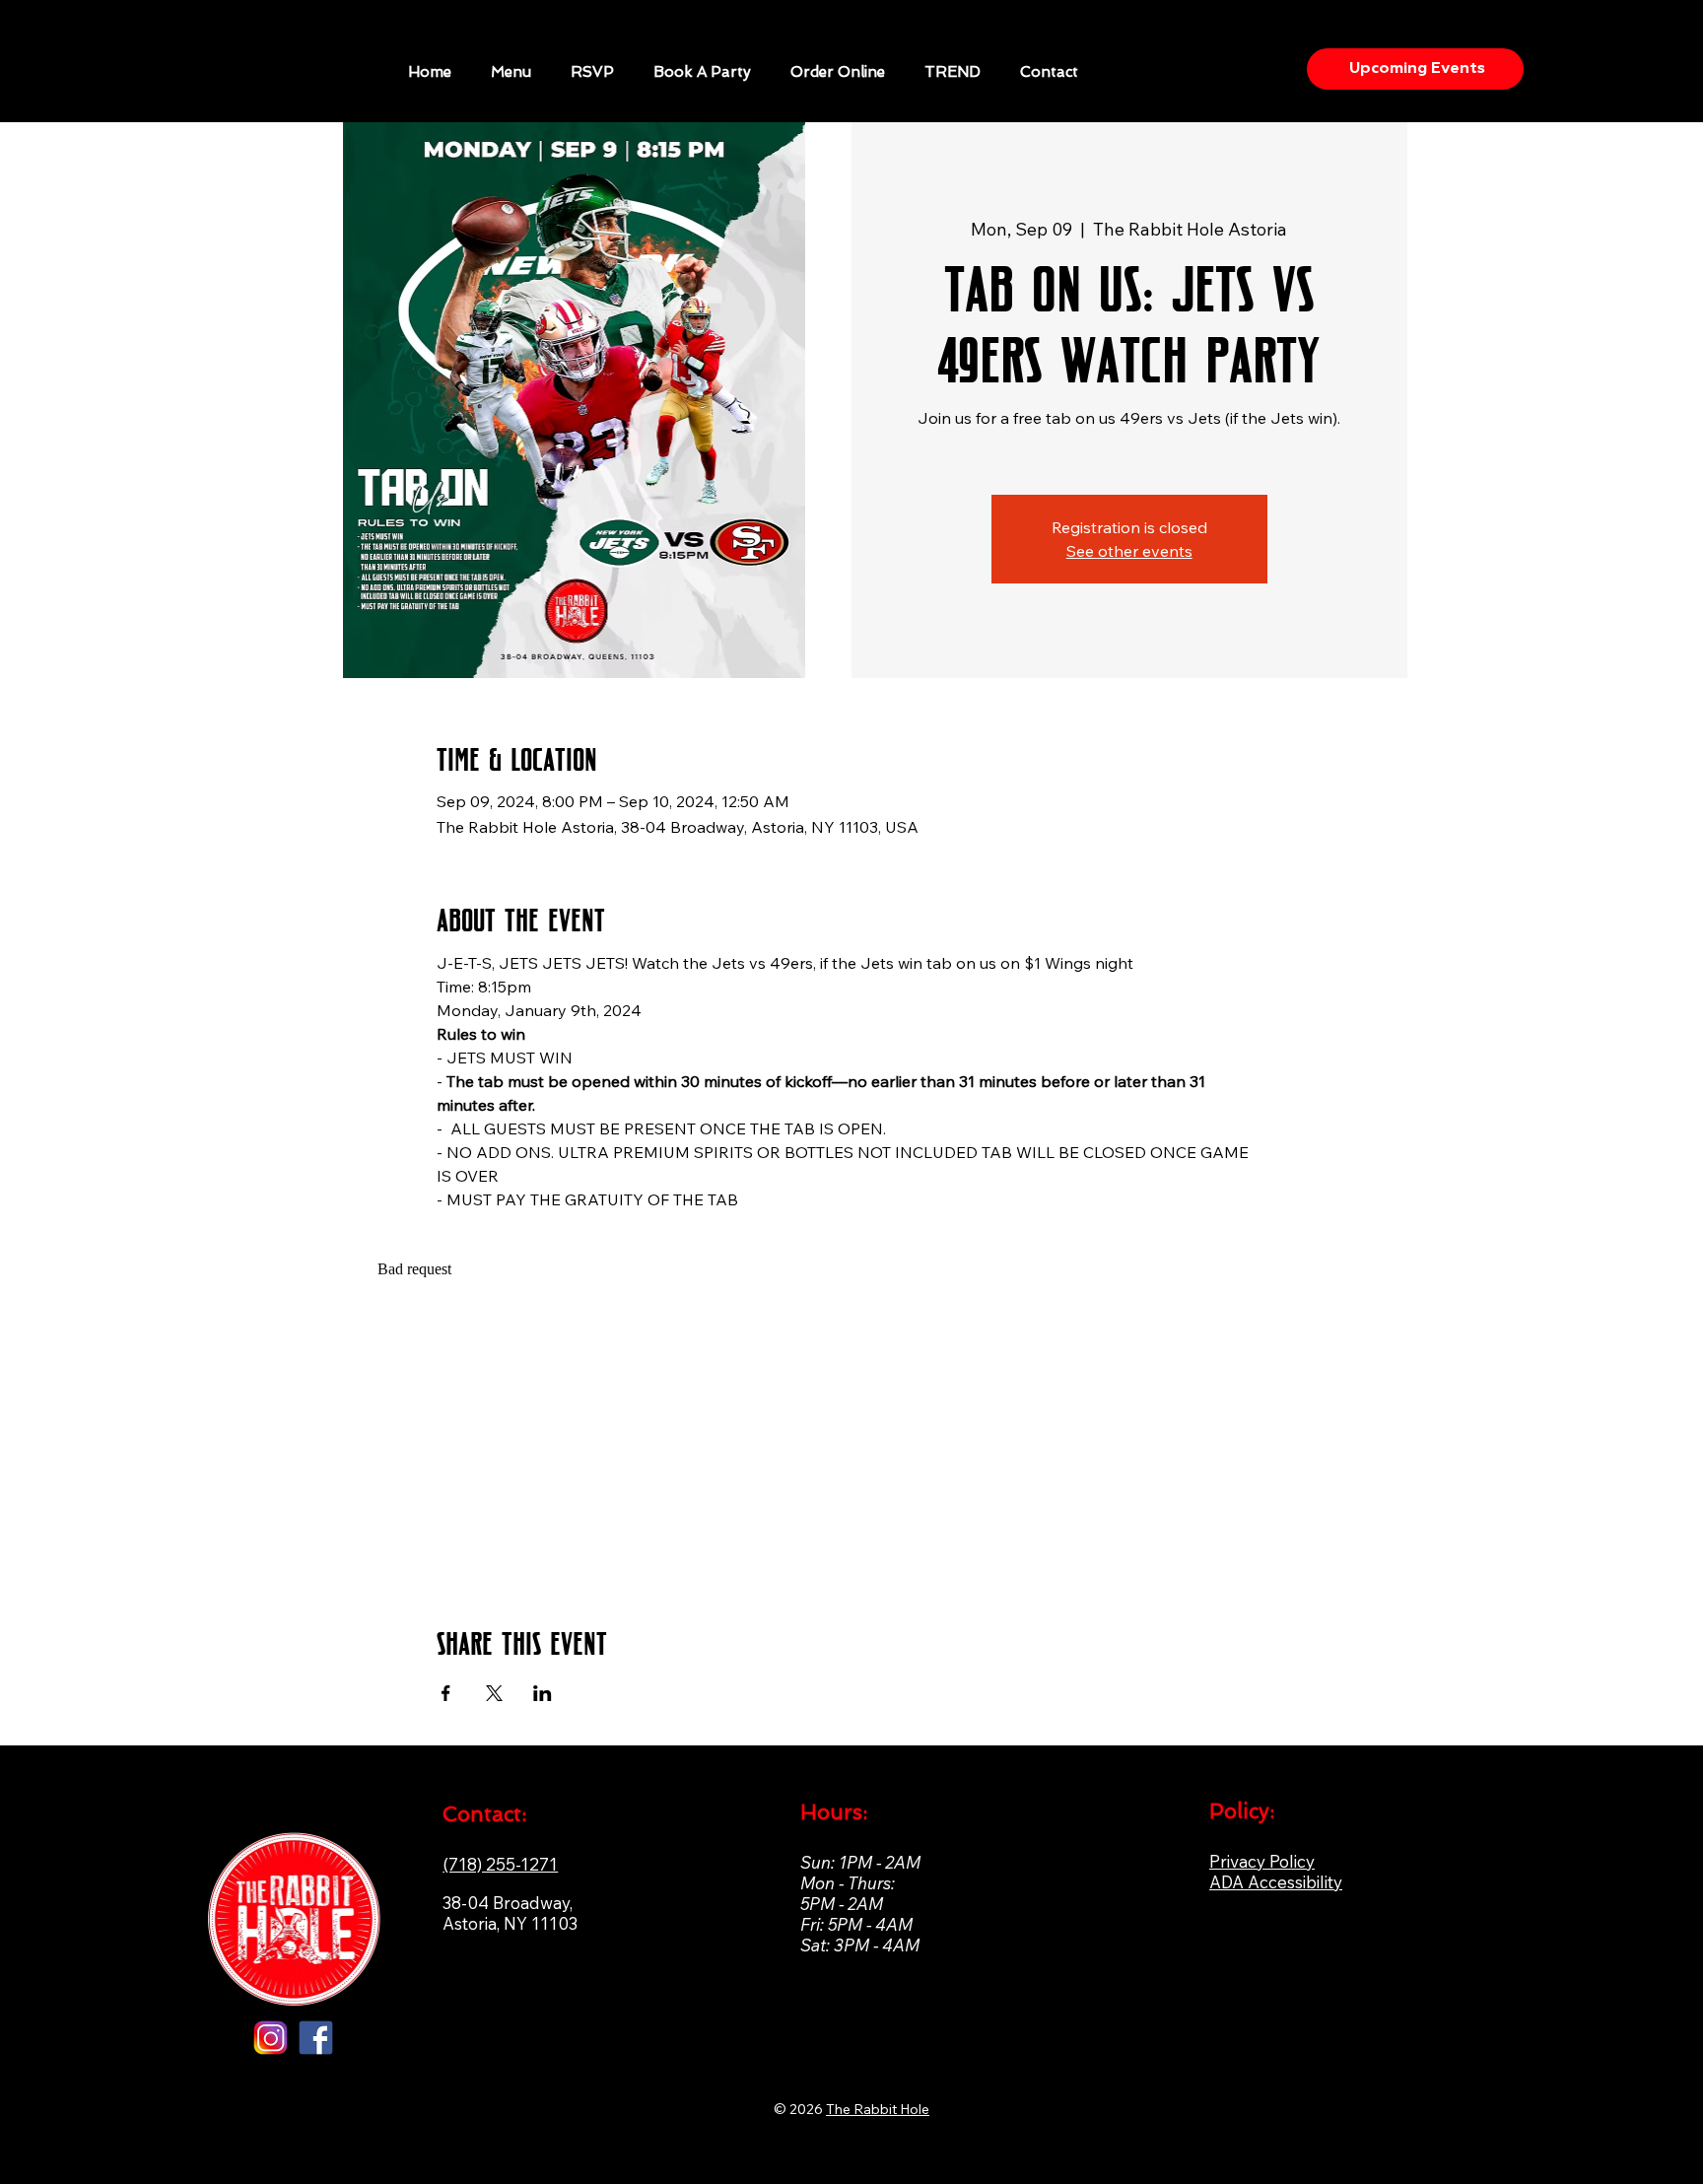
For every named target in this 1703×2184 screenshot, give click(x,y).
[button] (702, 72)
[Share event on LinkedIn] (543, 1693)
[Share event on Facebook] (446, 1693)
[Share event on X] (494, 1693)
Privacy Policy (1262, 1861)
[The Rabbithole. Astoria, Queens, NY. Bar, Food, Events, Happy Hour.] (271, 2038)
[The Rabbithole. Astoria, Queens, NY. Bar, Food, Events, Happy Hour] (316, 2038)
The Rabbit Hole (878, 2109)
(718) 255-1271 (500, 1864)
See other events (1129, 551)
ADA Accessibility (1276, 1882)
